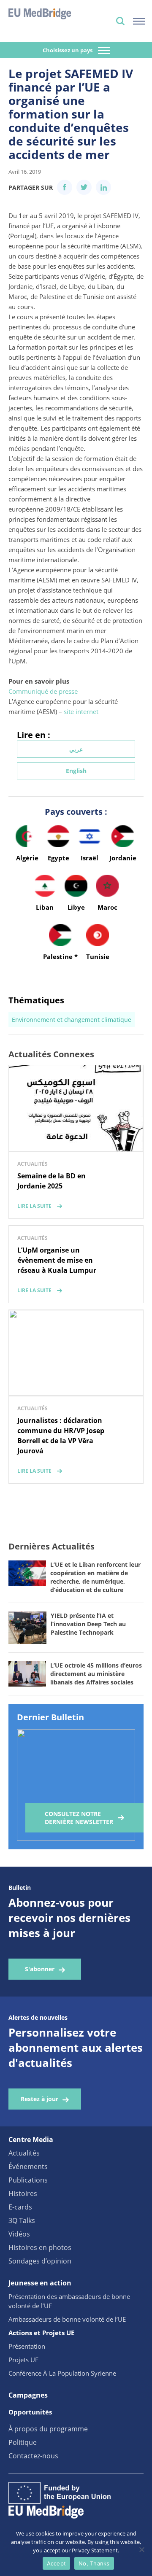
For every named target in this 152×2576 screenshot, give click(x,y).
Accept (57, 2563)
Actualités (24, 2153)
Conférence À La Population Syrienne (62, 2373)
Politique (23, 2442)
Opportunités (30, 2412)
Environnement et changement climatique (72, 1020)
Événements (28, 2166)
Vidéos (19, 2234)
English (76, 771)
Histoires (23, 2193)
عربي (76, 749)
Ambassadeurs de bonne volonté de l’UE (67, 2319)
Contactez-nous (33, 2456)
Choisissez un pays (68, 50)
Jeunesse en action (40, 2283)
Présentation (27, 2346)
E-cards (20, 2207)
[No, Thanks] (141, 2549)
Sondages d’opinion (40, 2261)
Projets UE (23, 2360)
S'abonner (40, 1969)
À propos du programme (48, 2429)
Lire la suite (34, 1206)
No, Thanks (94, 2563)
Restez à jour (39, 2099)
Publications (28, 2180)
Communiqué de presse (43, 691)
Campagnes (28, 2395)
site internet (81, 711)
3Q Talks (22, 2220)
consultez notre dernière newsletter (79, 1818)
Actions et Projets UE (41, 2333)
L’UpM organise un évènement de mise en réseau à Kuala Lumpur (57, 1260)
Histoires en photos (40, 2247)
